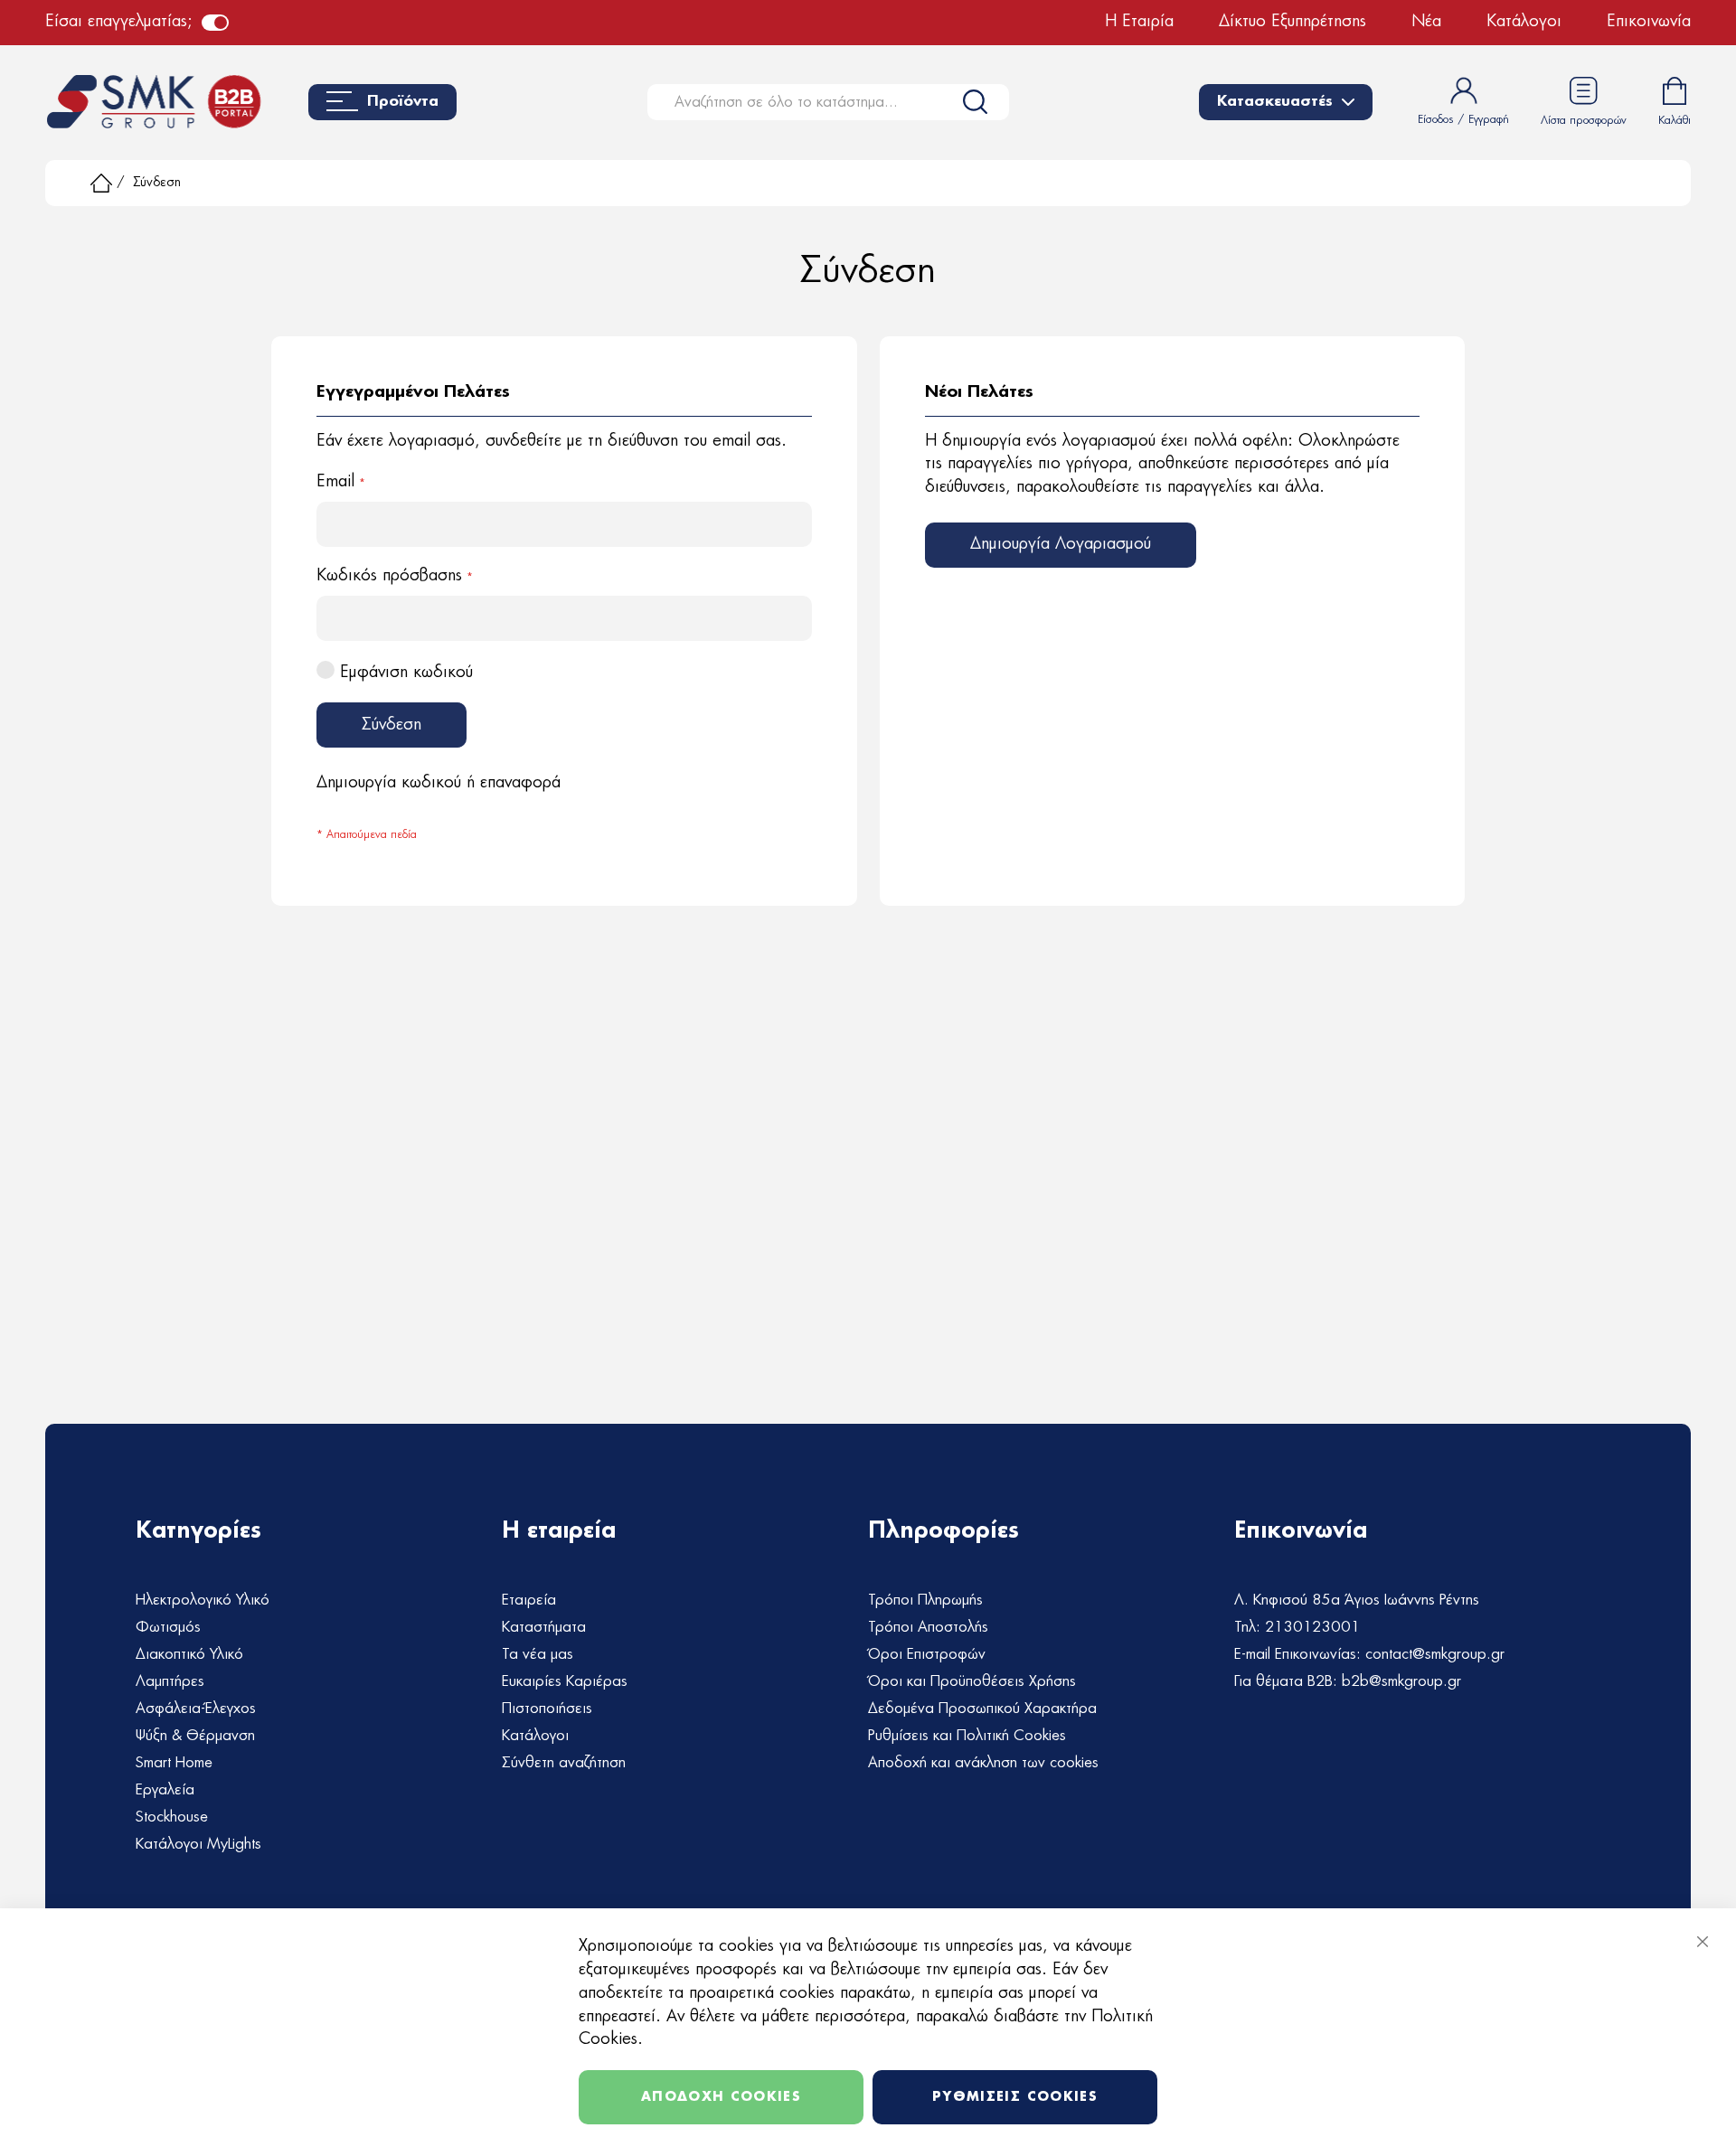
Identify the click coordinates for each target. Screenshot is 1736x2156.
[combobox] (828, 102)
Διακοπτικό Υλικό (189, 1654)
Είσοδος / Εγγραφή (1463, 119)
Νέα (1426, 22)
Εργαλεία (165, 1790)
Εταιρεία (529, 1600)
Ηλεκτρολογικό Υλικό (203, 1600)
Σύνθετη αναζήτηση (564, 1763)
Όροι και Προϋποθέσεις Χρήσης (972, 1681)
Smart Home (174, 1763)
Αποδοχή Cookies (721, 2097)
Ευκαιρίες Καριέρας (565, 1681)
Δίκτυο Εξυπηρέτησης (1293, 22)
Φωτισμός (168, 1627)
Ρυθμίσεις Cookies (1015, 2097)
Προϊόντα (403, 102)
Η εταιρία (1139, 22)
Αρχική (101, 183)
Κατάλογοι (1524, 22)
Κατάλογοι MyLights (198, 1844)
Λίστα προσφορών (1584, 120)
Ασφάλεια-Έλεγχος (196, 1709)
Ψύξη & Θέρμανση (195, 1736)
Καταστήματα (544, 1627)
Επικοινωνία (1649, 22)
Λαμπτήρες (170, 1681)
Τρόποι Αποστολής (928, 1627)
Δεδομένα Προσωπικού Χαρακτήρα (982, 1709)
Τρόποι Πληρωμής (925, 1600)
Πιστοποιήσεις (547, 1709)
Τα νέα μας (538, 1654)
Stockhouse (172, 1817)
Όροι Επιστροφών (927, 1654)
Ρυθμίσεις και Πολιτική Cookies (967, 1736)
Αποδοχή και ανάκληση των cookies (983, 1763)
